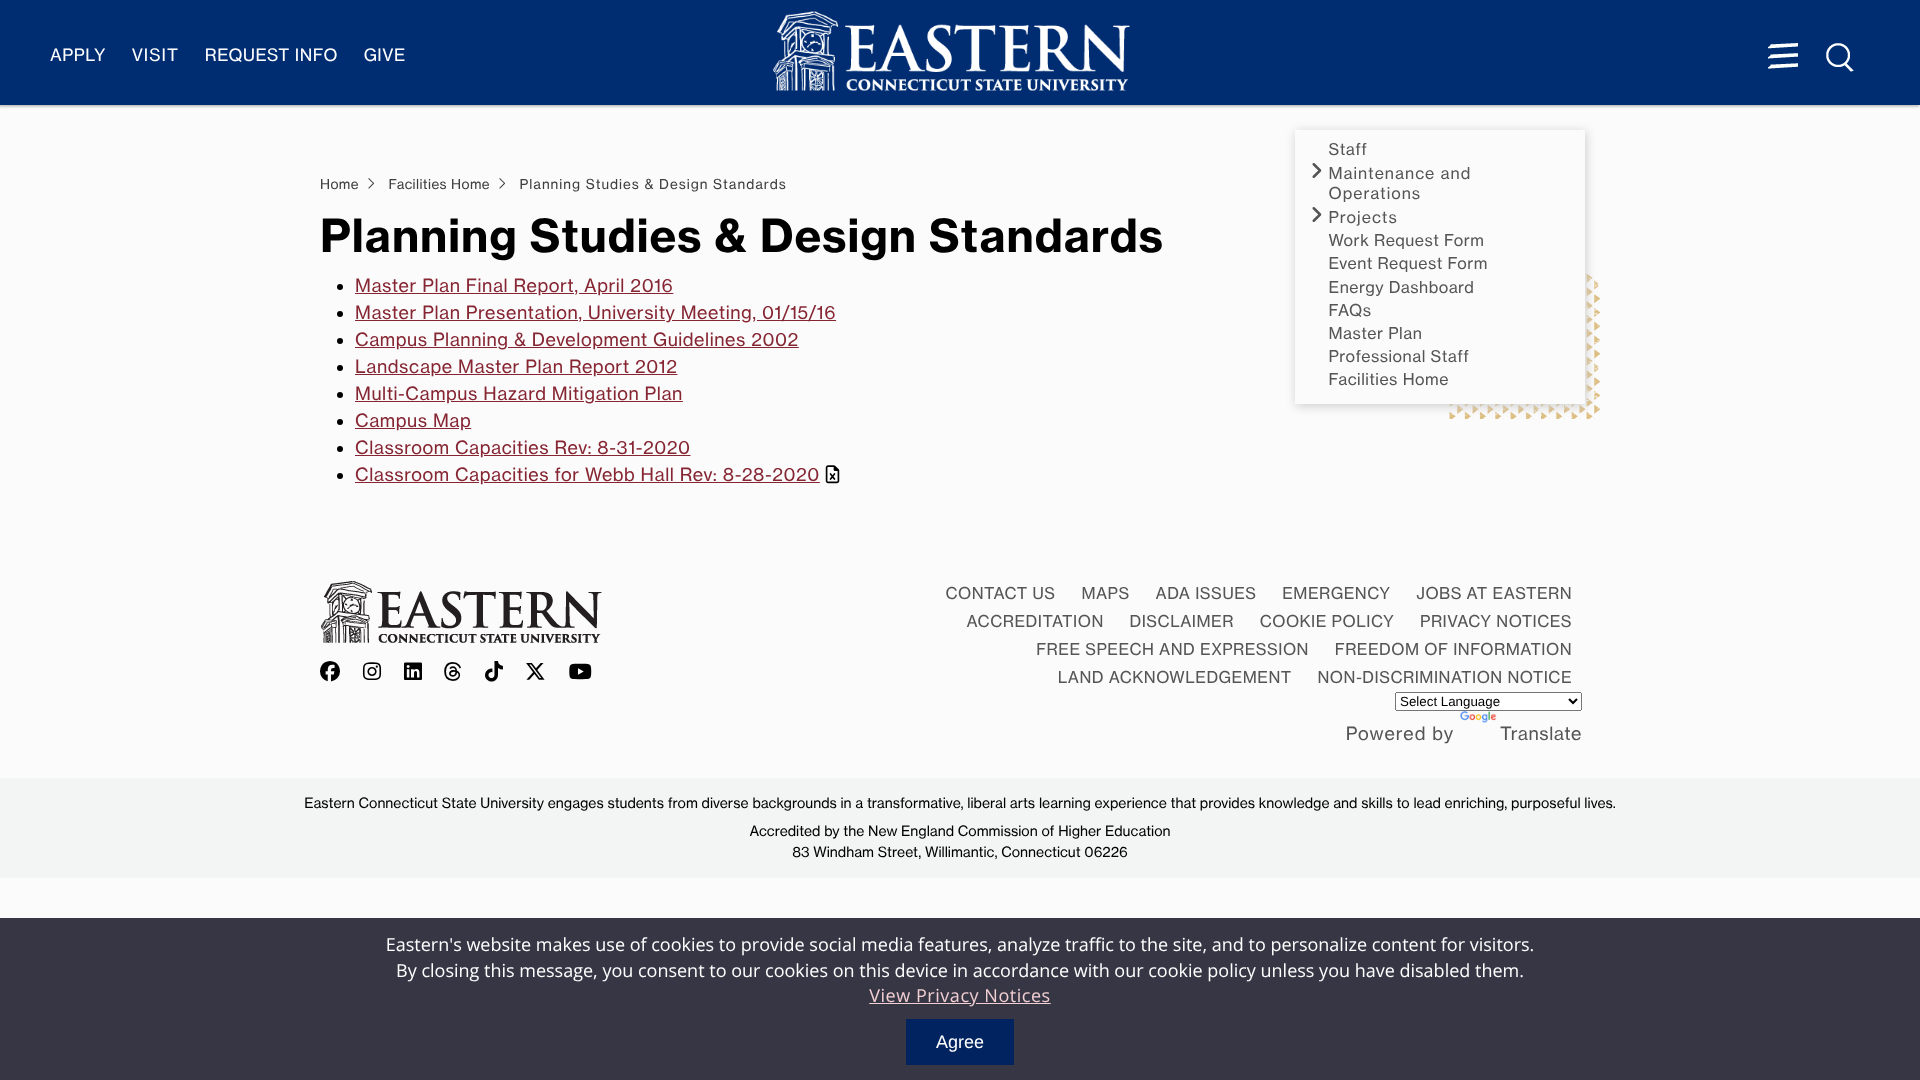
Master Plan (1376, 333)
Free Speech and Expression (1172, 649)
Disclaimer (1182, 621)
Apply (78, 55)
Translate (1541, 734)
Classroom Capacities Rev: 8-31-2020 (523, 448)
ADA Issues (1205, 593)
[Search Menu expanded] (1841, 58)
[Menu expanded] (1783, 58)
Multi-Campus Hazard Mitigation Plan (519, 394)
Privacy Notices (1496, 621)
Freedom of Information (1453, 649)
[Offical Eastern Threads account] (453, 673)
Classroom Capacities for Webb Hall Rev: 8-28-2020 (587, 475)
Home (339, 185)
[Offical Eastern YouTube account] (581, 673)
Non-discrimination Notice (1445, 677)
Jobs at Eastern (1494, 593)
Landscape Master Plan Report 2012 (516, 367)
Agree (960, 1042)
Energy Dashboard (1402, 287)
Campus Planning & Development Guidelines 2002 (577, 340)
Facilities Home (1389, 379)
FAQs (1350, 310)
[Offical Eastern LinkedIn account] (413, 673)
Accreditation (1035, 621)
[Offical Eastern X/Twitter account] (536, 673)
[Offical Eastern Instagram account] (372, 673)
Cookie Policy (1327, 621)
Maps (1105, 593)
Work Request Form (1407, 240)
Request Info (271, 55)
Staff (1348, 149)
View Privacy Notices (960, 996)
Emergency (1336, 593)
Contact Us (1000, 593)
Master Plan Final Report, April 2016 (514, 286)
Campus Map (413, 421)
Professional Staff (1399, 356)
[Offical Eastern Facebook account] (335, 673)
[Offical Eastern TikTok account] (494, 673)
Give (385, 55)
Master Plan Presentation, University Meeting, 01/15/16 (595, 313)
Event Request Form (1408, 263)
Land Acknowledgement (1175, 677)
